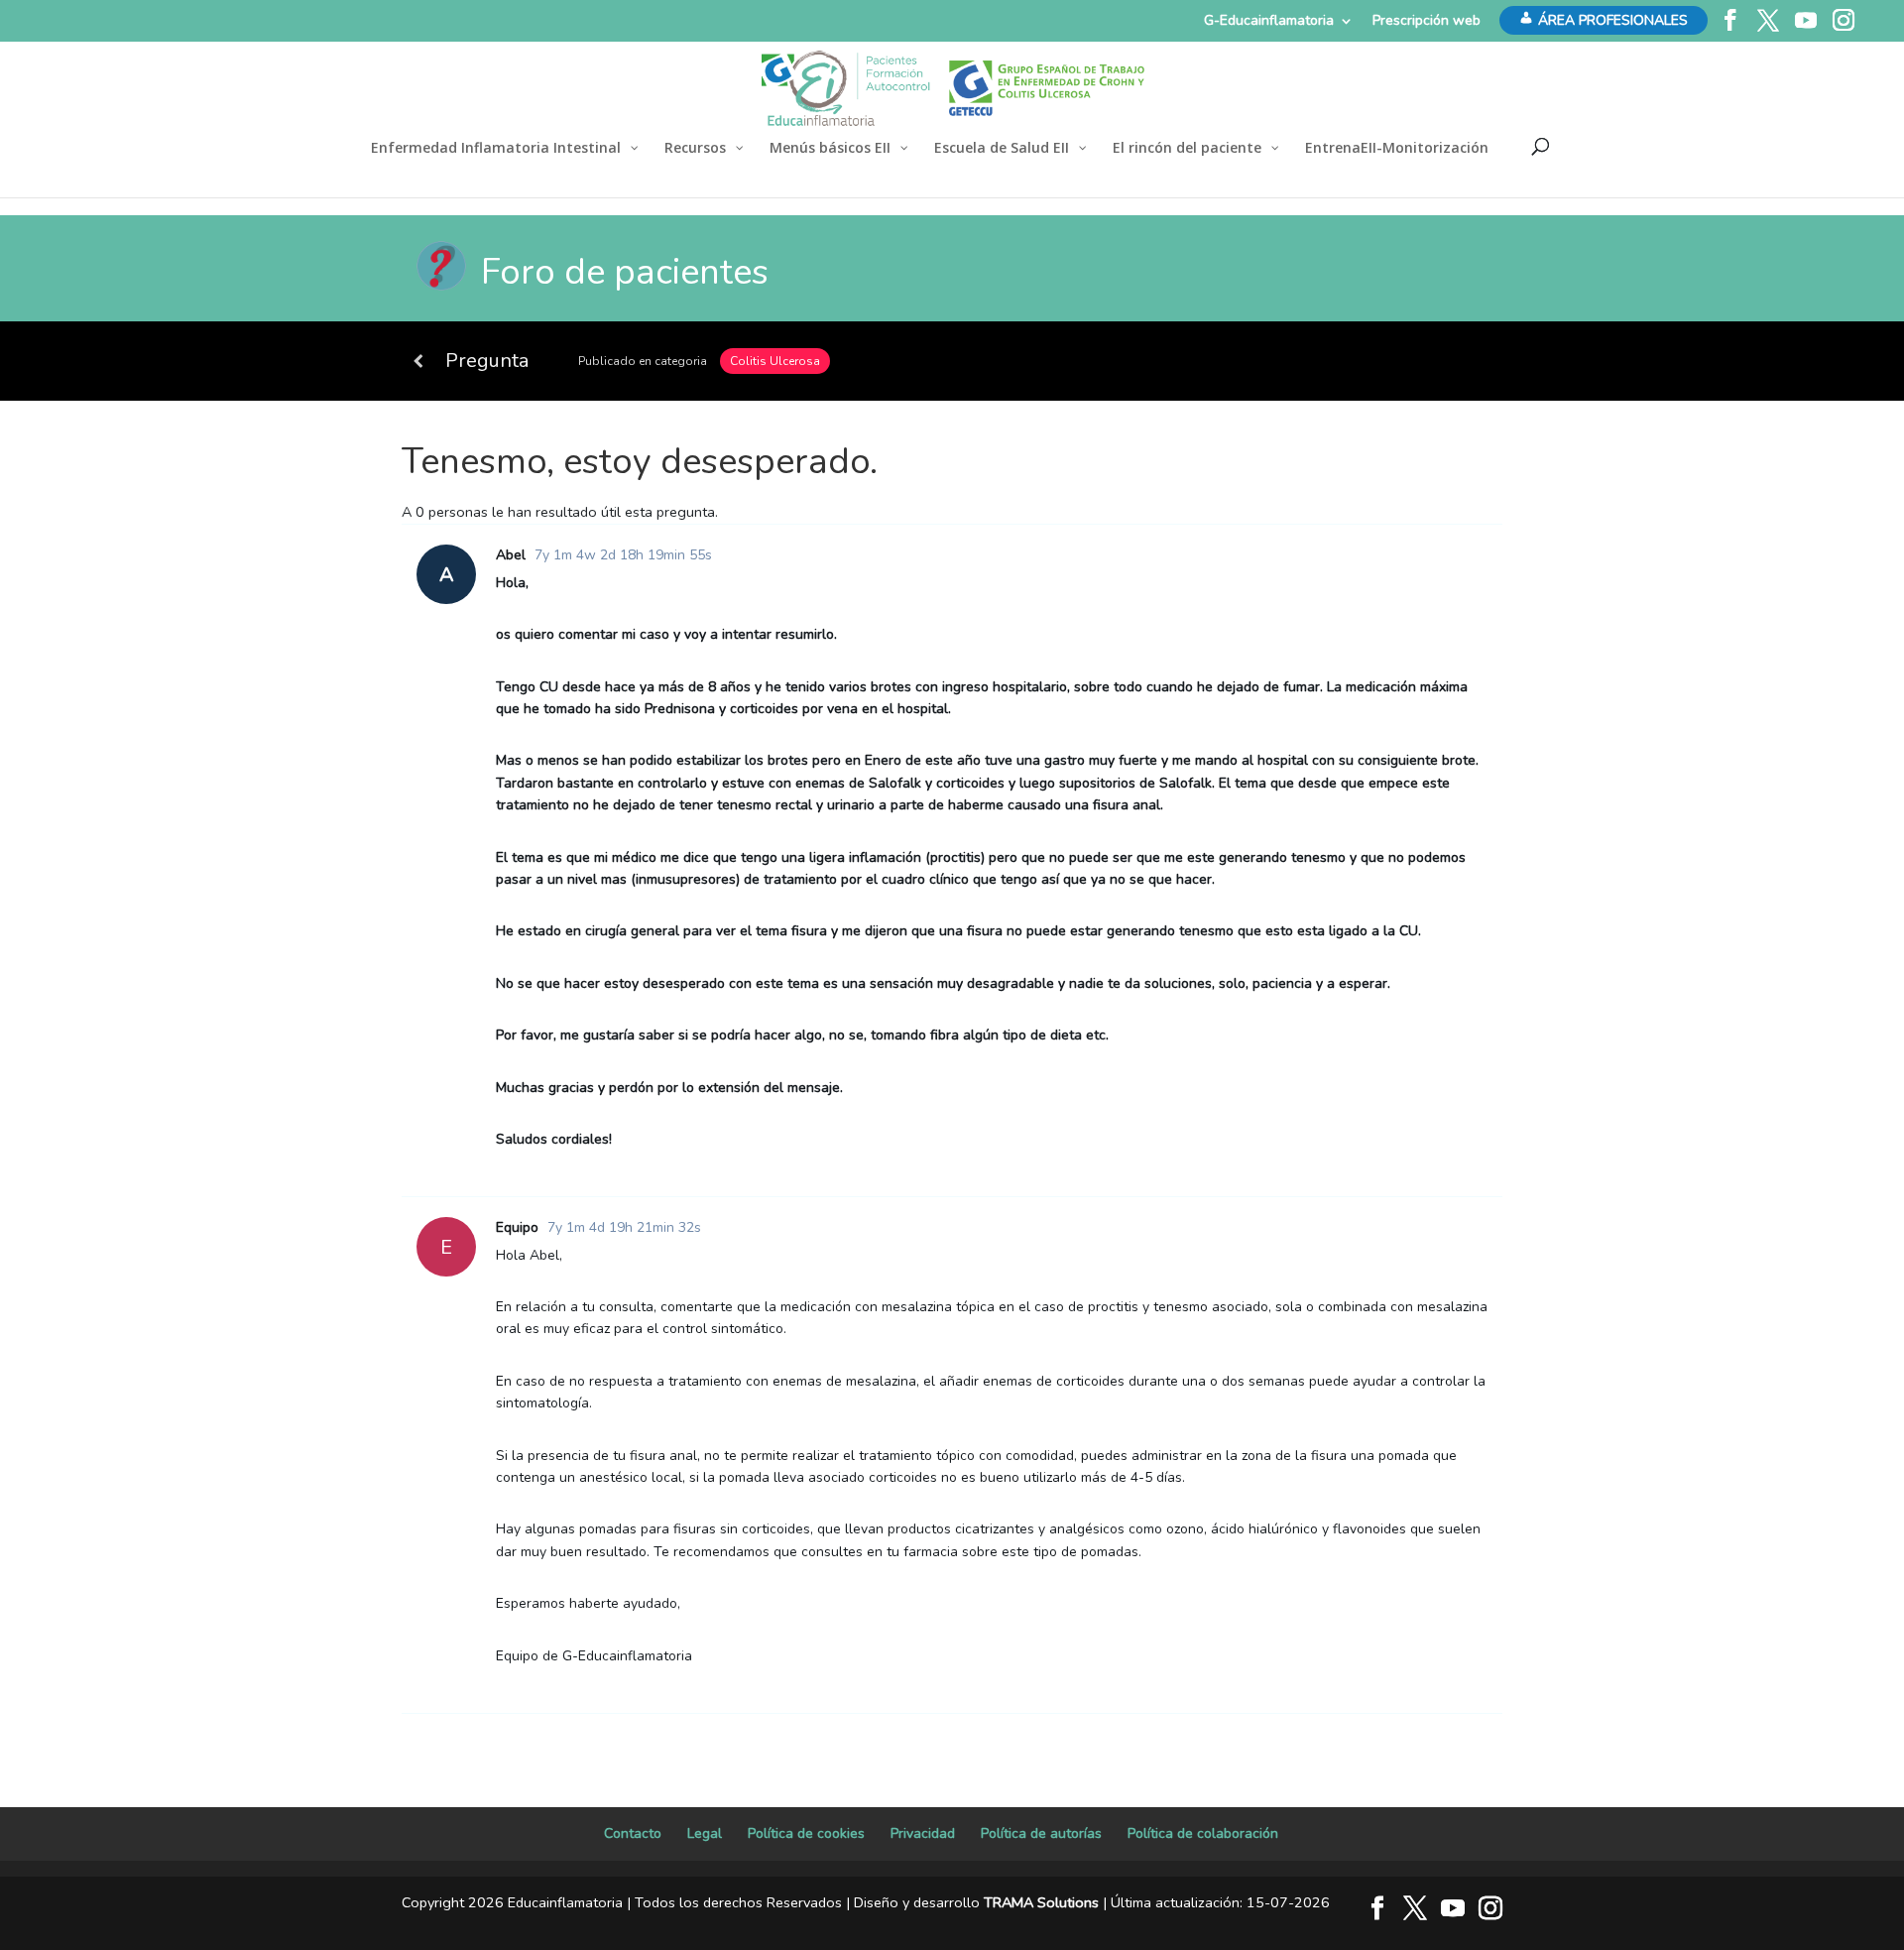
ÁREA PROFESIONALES (1613, 20)
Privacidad (923, 1833)
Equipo (517, 1227)
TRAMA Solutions (1041, 1902)
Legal (705, 1833)
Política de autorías (1041, 1833)
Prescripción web (1427, 20)
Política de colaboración (1203, 1833)
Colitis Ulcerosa (775, 361)
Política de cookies (806, 1833)
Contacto (633, 1833)
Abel (511, 555)
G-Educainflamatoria (1269, 20)
